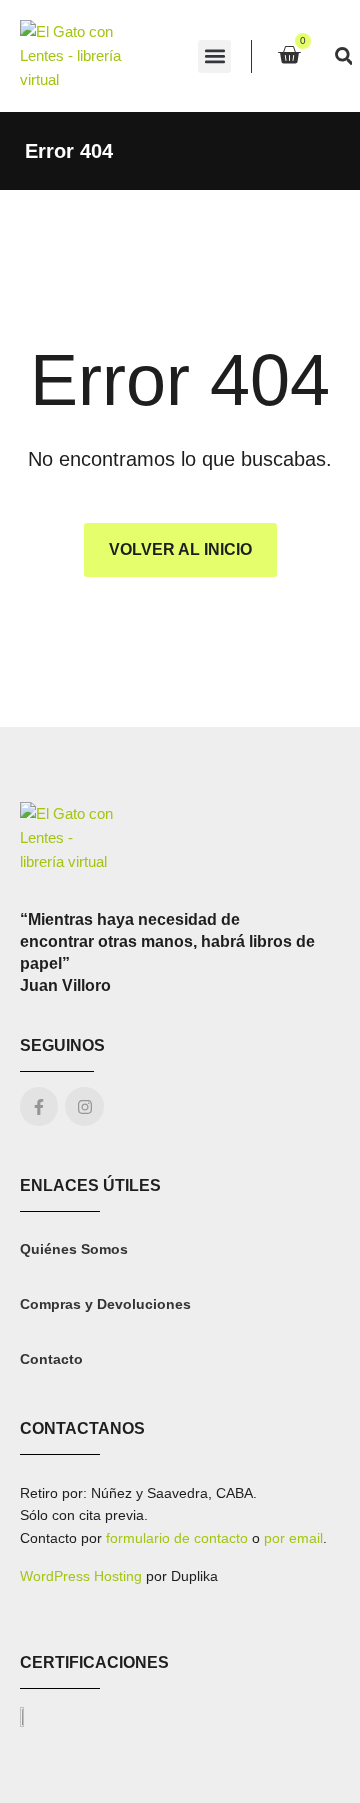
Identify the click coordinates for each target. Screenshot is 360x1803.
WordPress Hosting (81, 1576)
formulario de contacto (177, 1538)
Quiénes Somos (74, 1249)
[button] (214, 56)
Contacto (51, 1359)
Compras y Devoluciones (105, 1304)
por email (293, 1538)
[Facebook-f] (39, 1106)
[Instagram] (84, 1106)
